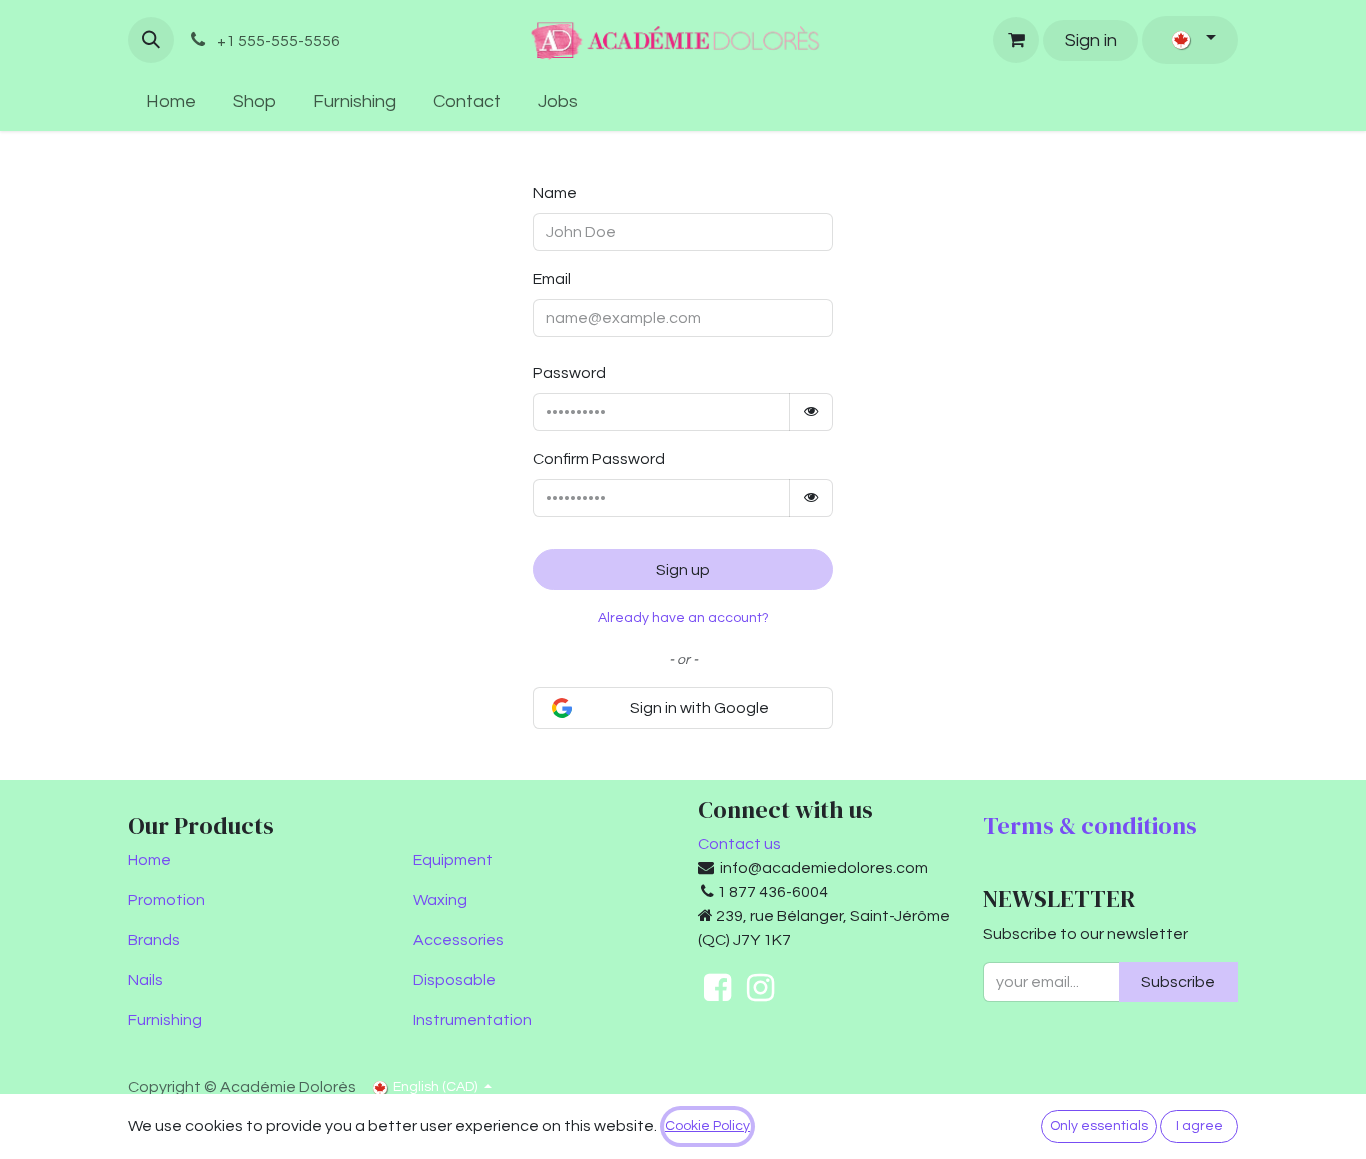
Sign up (683, 570)
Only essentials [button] (1099, 1126)
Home (149, 860)
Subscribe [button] (1178, 982)
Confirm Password (599, 459)
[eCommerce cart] (1016, 40)
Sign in (1091, 40)
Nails (145, 980)
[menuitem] (171, 101)
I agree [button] (1199, 1126)
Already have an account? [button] (683, 618)
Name (555, 193)
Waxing (440, 900)
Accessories (458, 940)
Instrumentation (472, 1020)
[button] (151, 40)
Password (569, 373)
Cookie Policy (707, 1126)
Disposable (454, 980)
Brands (154, 940)
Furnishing (165, 1020)
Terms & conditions (1090, 825)
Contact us (739, 844)
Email (552, 279)
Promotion (166, 900)
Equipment (453, 860)
